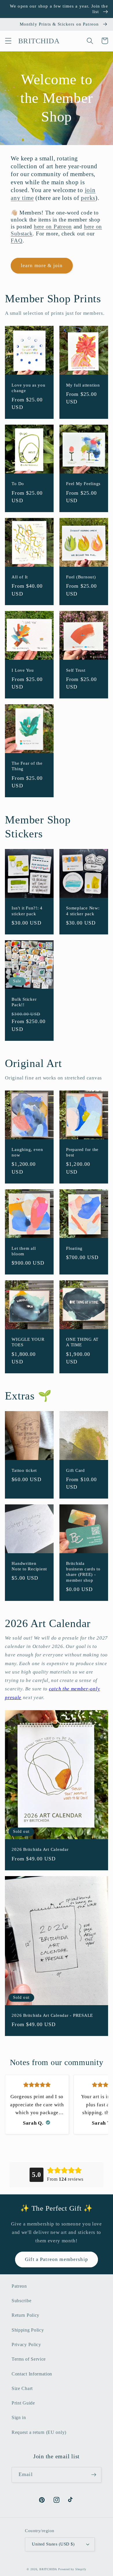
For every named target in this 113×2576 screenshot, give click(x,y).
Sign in (19, 2417)
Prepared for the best (82, 1152)
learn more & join (42, 266)
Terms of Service (29, 2359)
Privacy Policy (26, 2345)
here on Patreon (53, 227)
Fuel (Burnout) (81, 577)
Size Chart (22, 2388)
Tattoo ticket (24, 1470)
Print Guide (23, 2403)
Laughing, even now (27, 1152)
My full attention (83, 385)
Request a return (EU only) (39, 2432)
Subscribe (21, 2301)
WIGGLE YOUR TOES (28, 1342)
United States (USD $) (53, 2544)
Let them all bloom (24, 1251)
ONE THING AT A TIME (82, 1342)
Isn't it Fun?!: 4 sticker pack (27, 911)
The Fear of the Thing (27, 766)
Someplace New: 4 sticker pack (83, 911)
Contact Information (32, 2374)
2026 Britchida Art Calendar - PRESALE (52, 2015)
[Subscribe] (94, 2475)
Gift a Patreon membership (57, 2259)
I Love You (23, 670)
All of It (20, 577)
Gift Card (75, 1470)
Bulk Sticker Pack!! (24, 1002)
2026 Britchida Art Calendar (40, 1849)
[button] (8, 41)
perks (88, 198)
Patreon (19, 2286)
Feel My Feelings (83, 484)
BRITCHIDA (48, 2569)
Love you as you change (28, 388)
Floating (74, 1248)
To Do (18, 484)
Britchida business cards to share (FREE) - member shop (83, 1572)
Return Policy (25, 2315)
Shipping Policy (28, 2330)
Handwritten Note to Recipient (29, 1566)
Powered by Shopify (72, 2569)
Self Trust (76, 670)
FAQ (17, 241)
